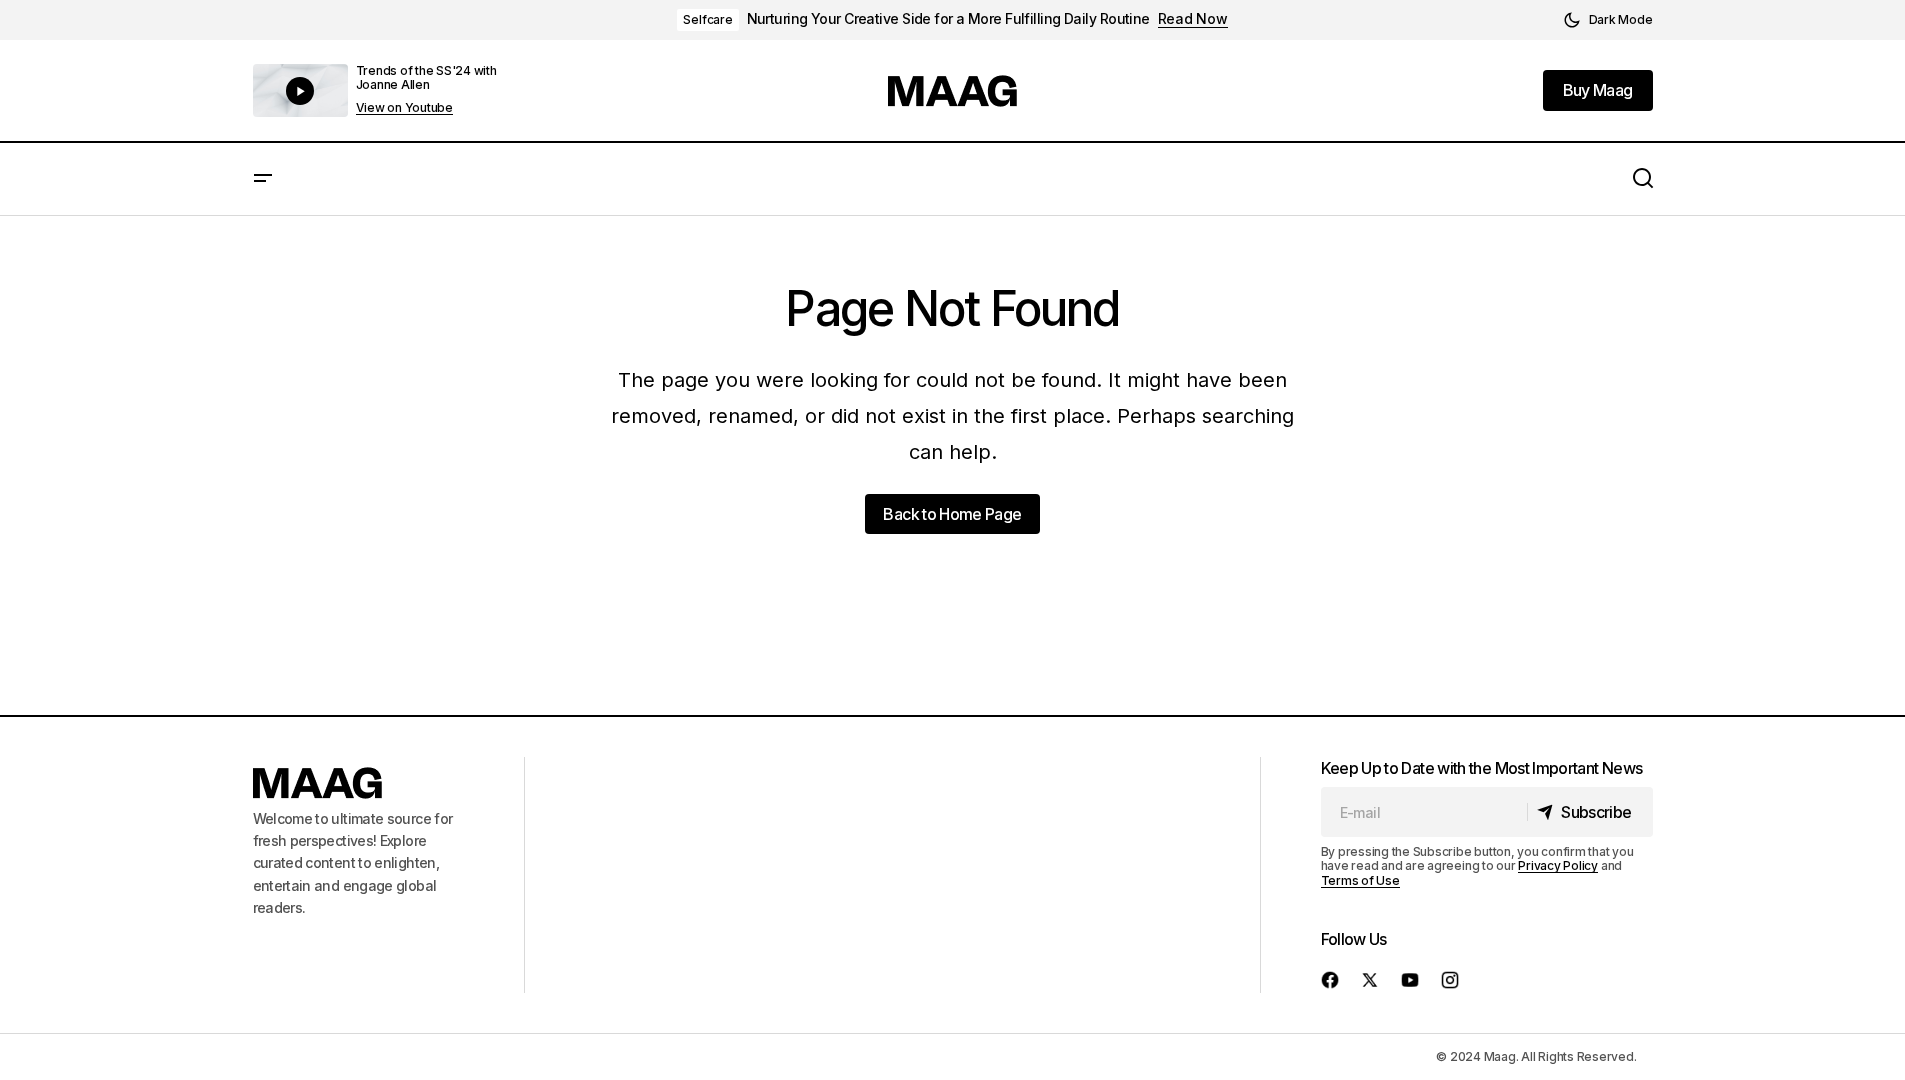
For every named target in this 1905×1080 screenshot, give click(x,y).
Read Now (1193, 19)
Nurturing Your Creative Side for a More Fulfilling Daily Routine (948, 19)
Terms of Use (1360, 880)
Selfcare (707, 19)
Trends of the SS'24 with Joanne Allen (426, 77)
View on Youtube (404, 108)
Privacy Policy (1558, 865)
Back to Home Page (952, 514)
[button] (1608, 20)
